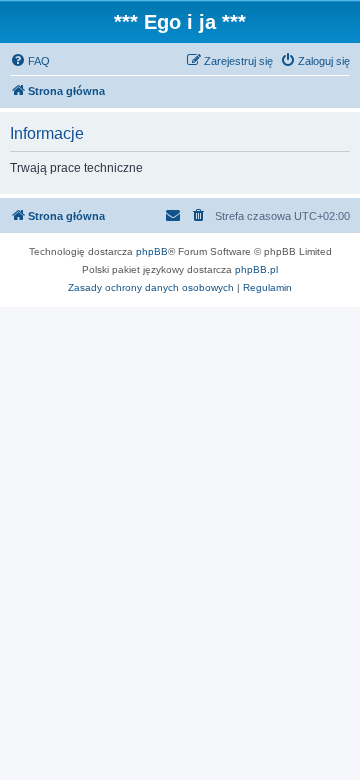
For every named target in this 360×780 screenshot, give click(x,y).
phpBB (152, 251)
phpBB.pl (256, 269)
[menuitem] (30, 61)
